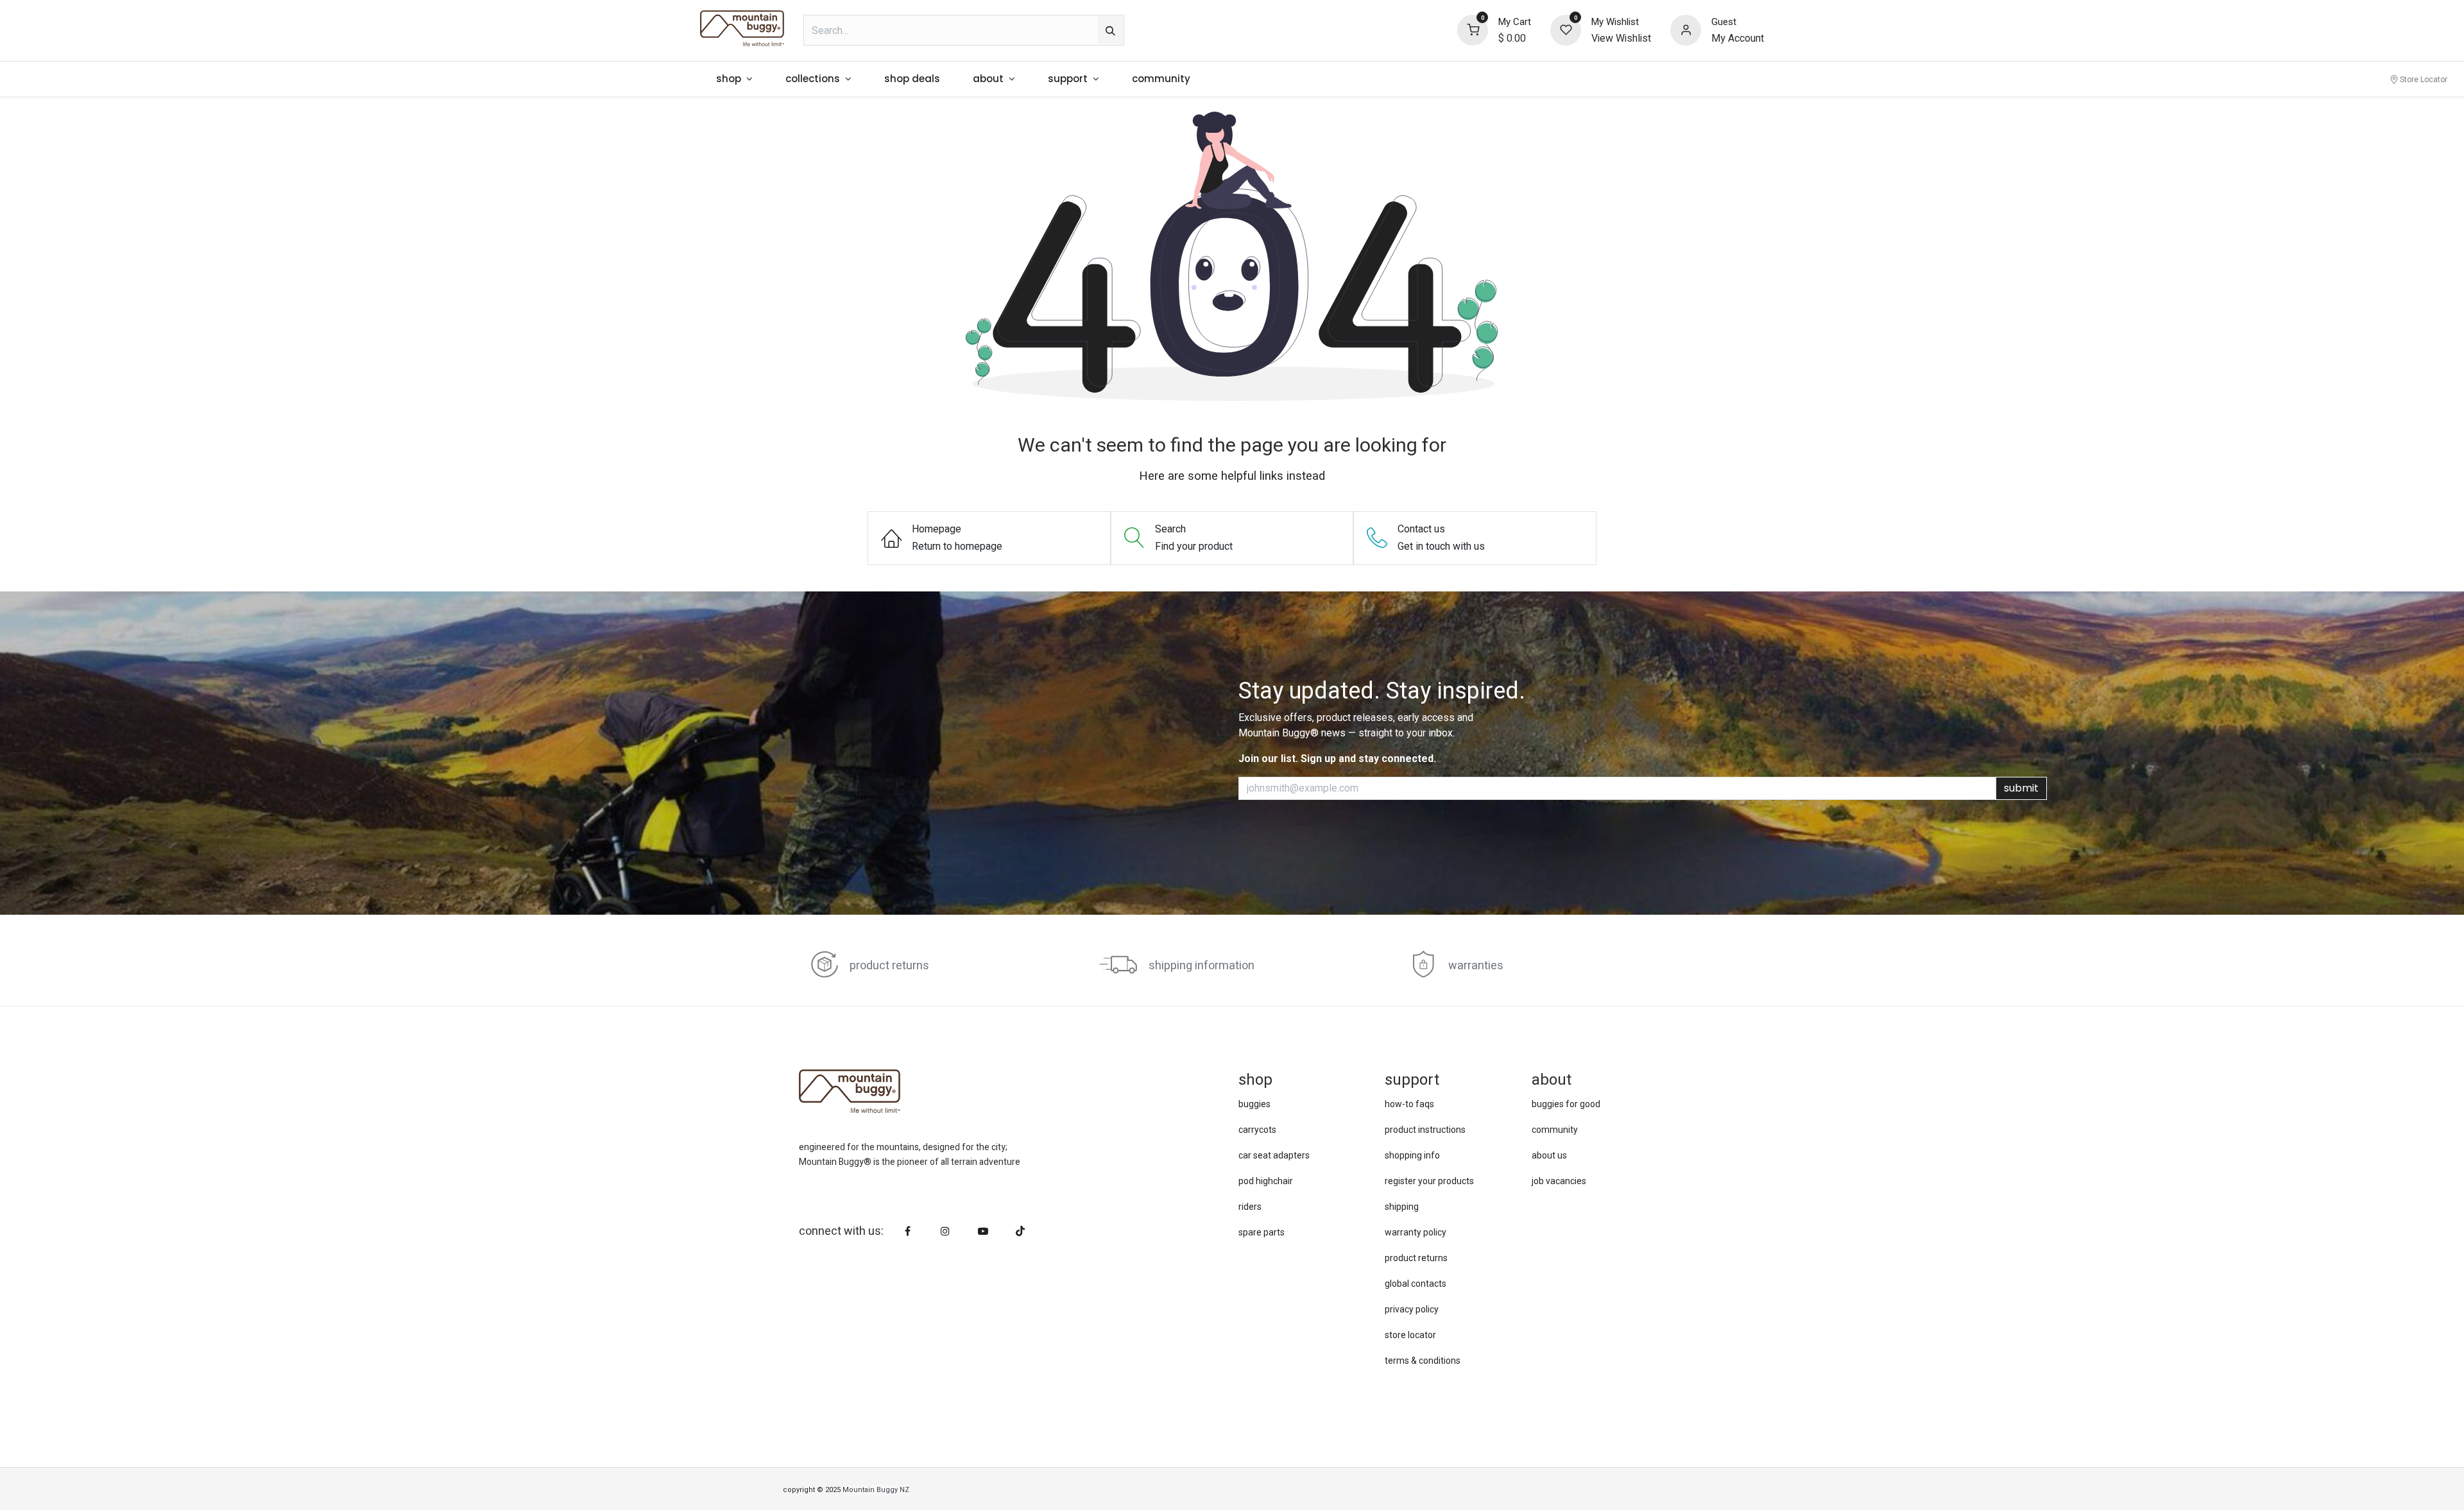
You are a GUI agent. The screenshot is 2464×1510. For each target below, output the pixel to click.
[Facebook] (908, 1231)
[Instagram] (945, 1231)
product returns (889, 966)
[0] (1473, 30)
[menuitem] (735, 79)
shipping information (1202, 966)
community (1555, 1130)
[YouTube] (983, 1231)
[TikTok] (1020, 1231)
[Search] (1110, 30)
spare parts (1262, 1232)
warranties (1476, 966)
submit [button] (2021, 788)
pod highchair (1266, 1181)
